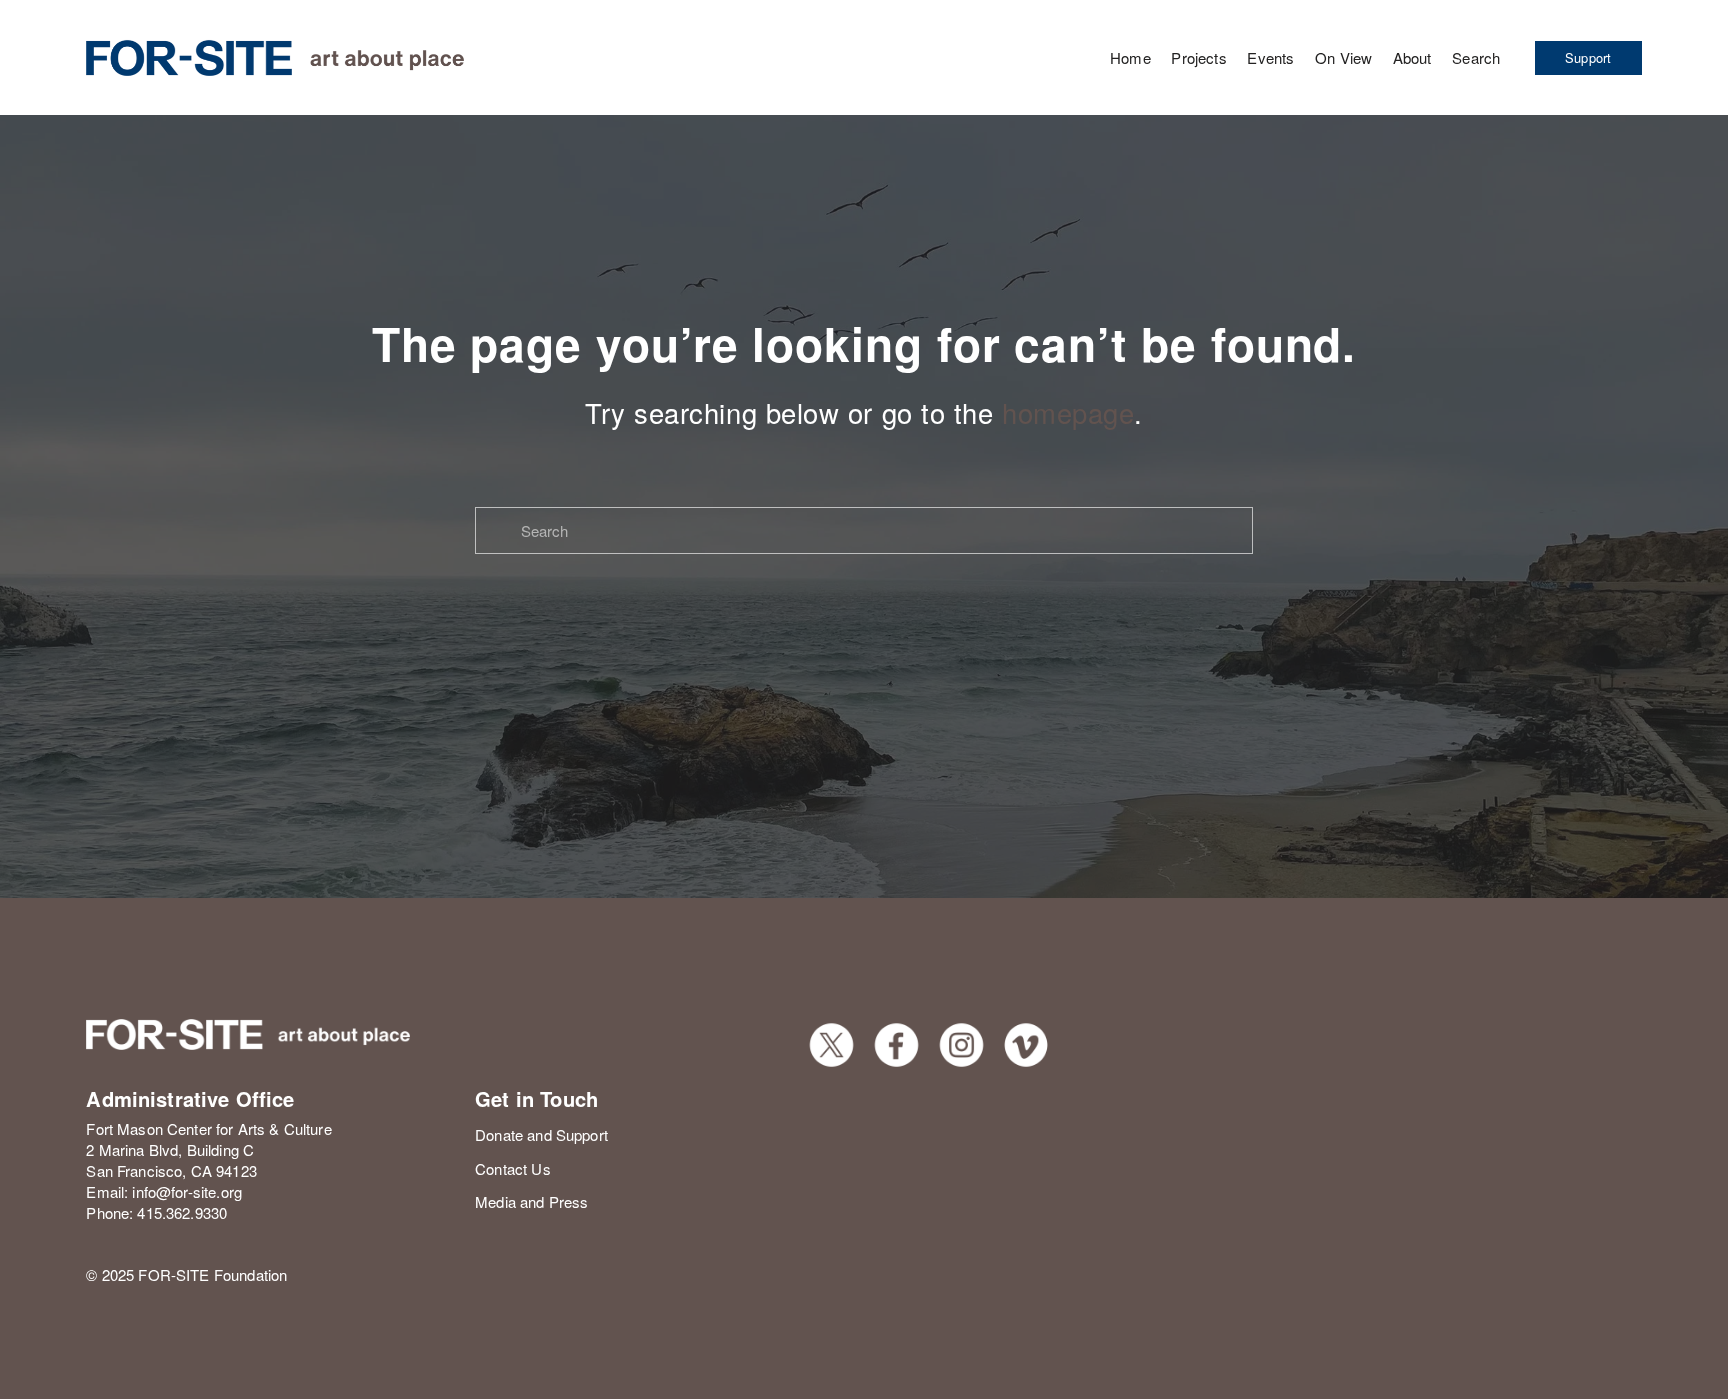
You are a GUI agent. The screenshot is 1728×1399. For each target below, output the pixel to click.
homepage (1068, 412)
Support (1588, 57)
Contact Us (513, 1168)
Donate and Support (541, 1134)
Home (1130, 57)
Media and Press (531, 1201)
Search (1476, 57)
